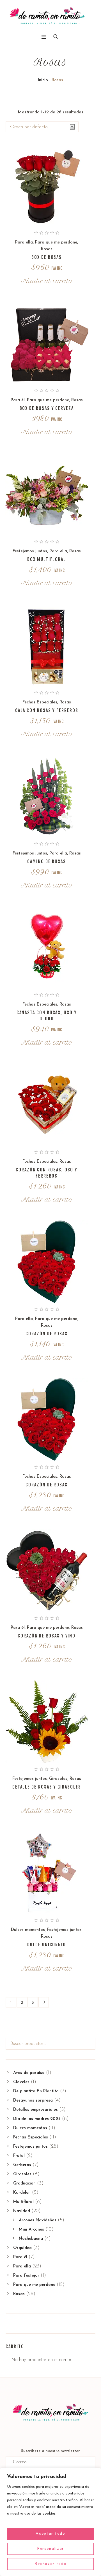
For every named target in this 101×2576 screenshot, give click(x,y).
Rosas (47, 249)
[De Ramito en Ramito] (48, 16)
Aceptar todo (50, 2534)
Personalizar (50, 2549)
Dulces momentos (28, 1930)
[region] (50, 2522)
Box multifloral (47, 559)
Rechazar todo (51, 2564)
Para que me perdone (56, 243)
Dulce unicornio (47, 1945)
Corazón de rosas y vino (47, 1636)
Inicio (43, 80)
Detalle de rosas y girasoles (47, 1787)
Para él (18, 400)
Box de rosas (47, 257)
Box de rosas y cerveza (47, 408)
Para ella (24, 243)
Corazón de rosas (47, 1334)
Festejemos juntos (30, 551)
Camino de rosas (47, 861)
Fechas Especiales (40, 702)
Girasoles (58, 1779)
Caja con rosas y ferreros (47, 710)
